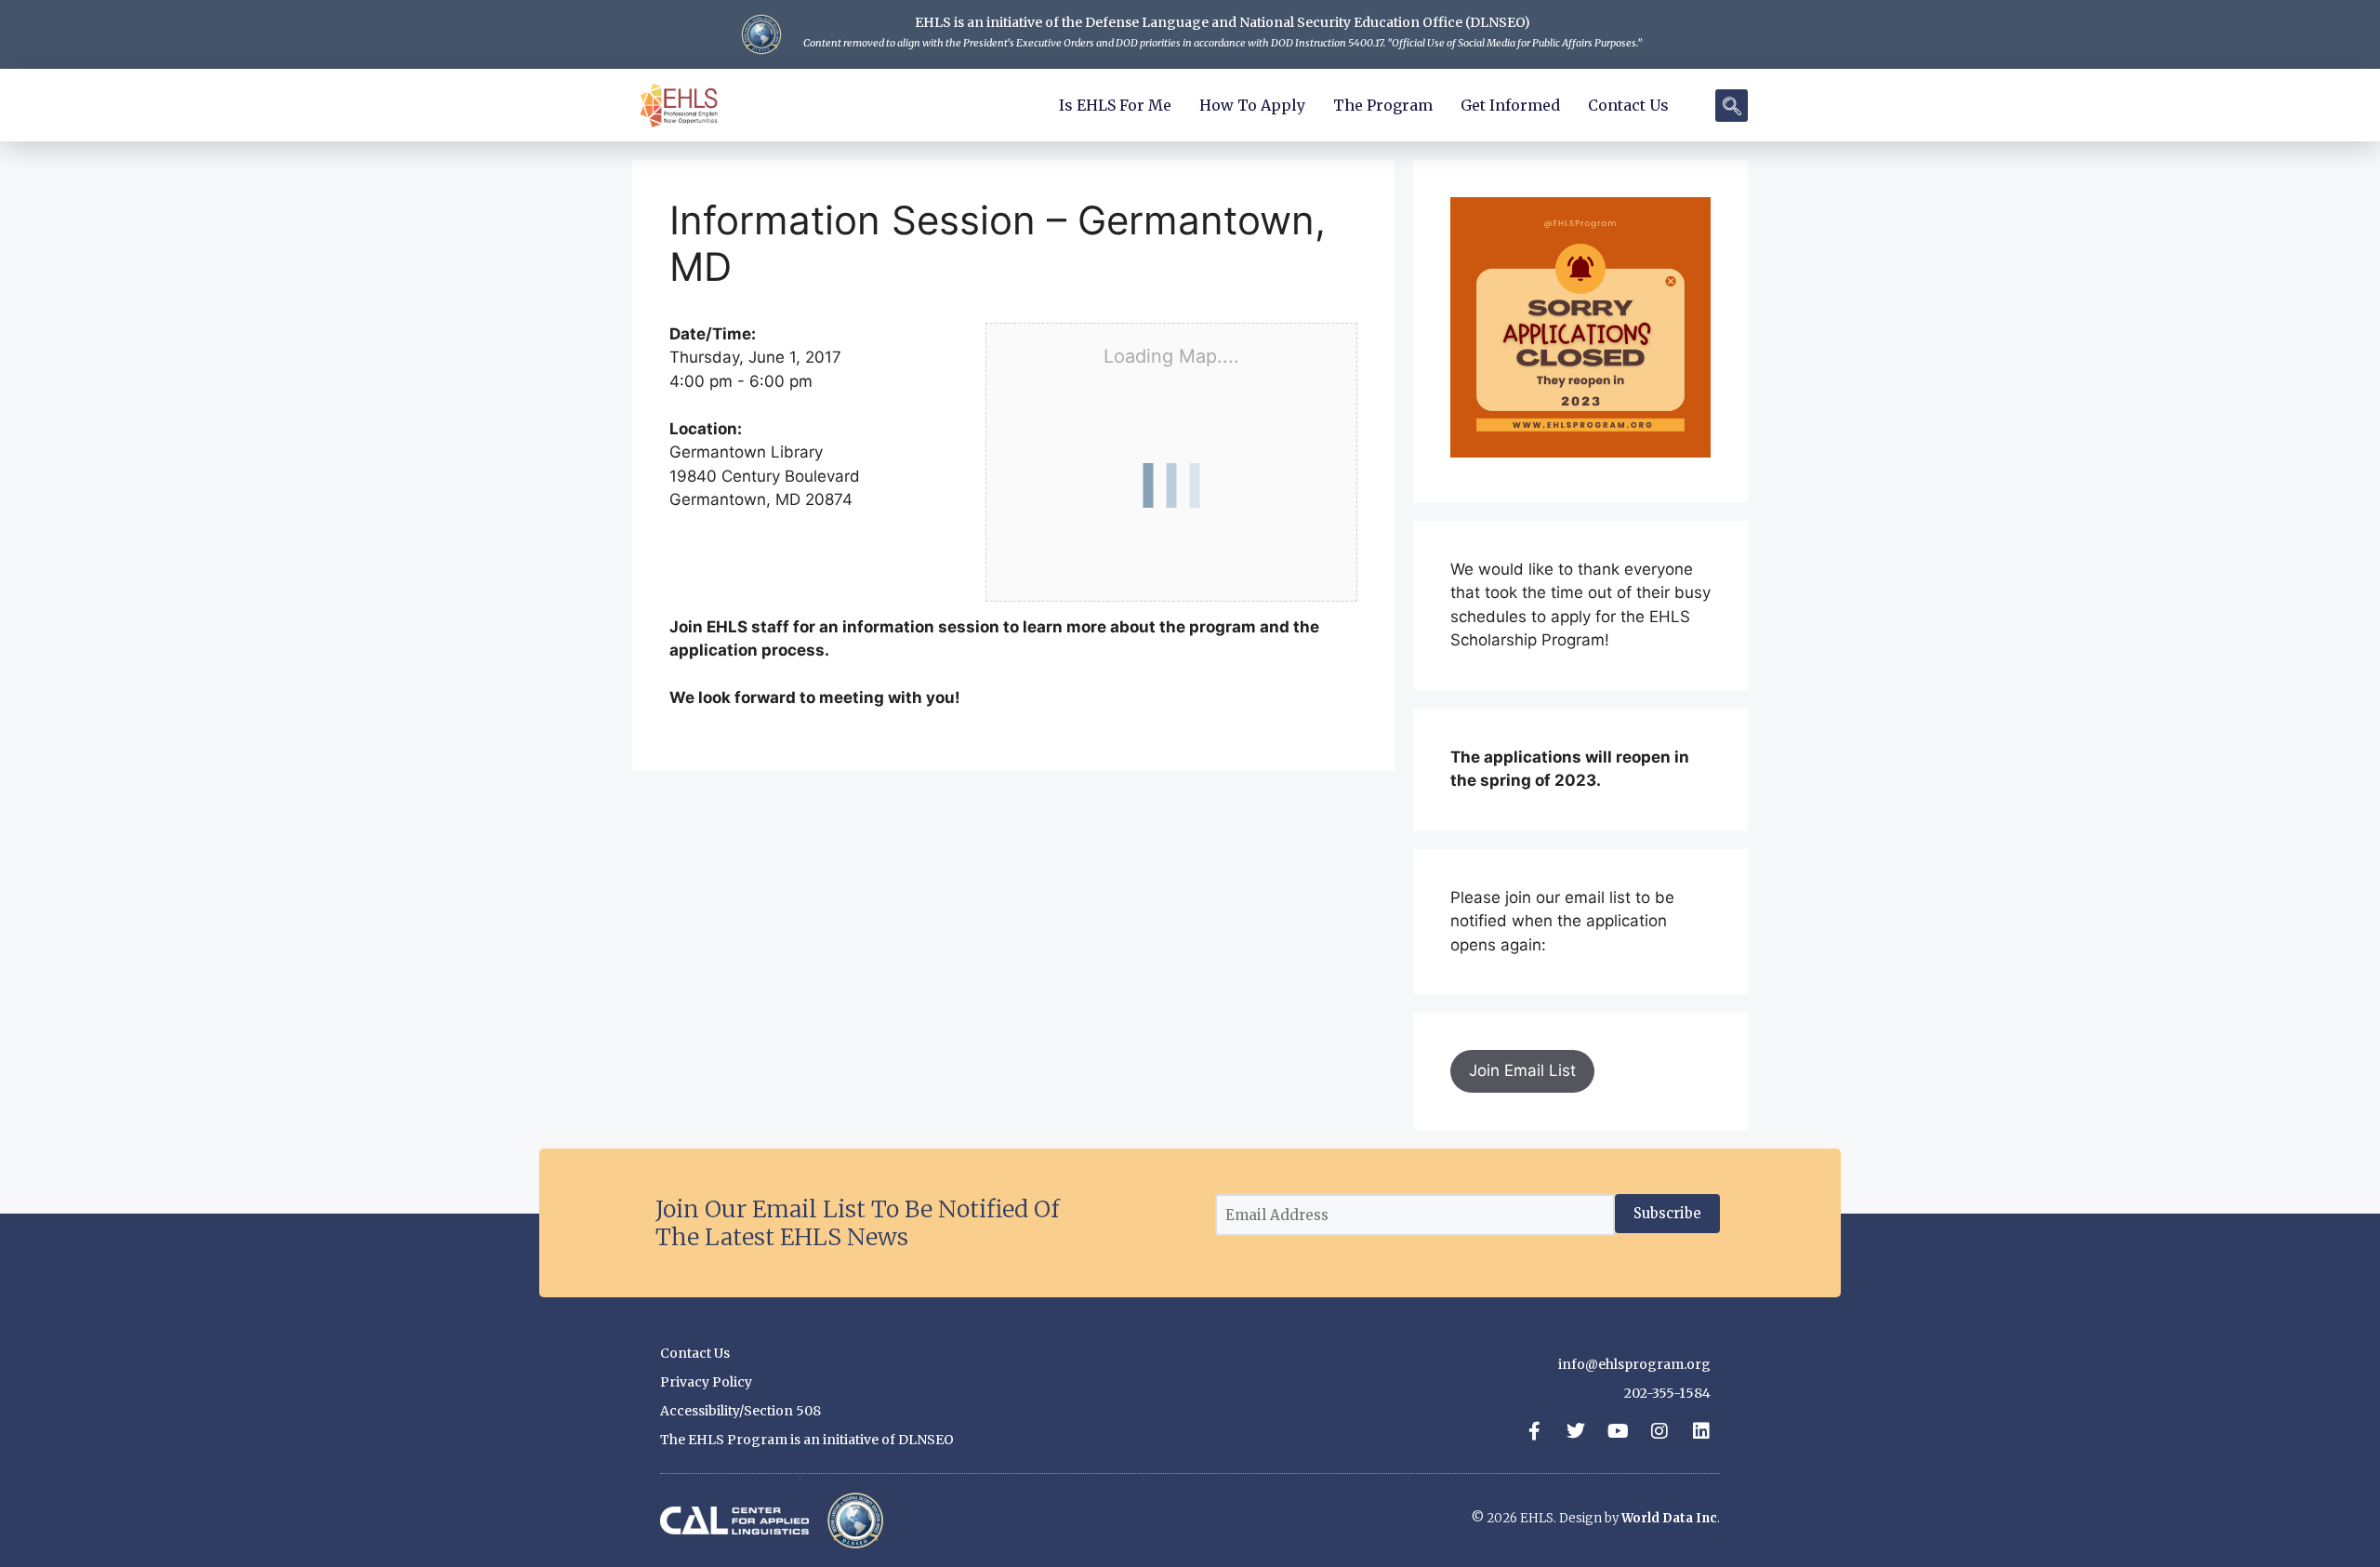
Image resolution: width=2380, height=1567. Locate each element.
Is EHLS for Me (1115, 105)
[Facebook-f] (1534, 1431)
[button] (1732, 106)
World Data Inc (1669, 1518)
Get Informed (1510, 105)
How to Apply (1252, 105)
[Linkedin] (1701, 1431)
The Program (1383, 105)
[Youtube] (1618, 1431)
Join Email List (1522, 1070)
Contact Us (1628, 105)
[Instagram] (1659, 1431)
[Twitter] (1576, 1431)
